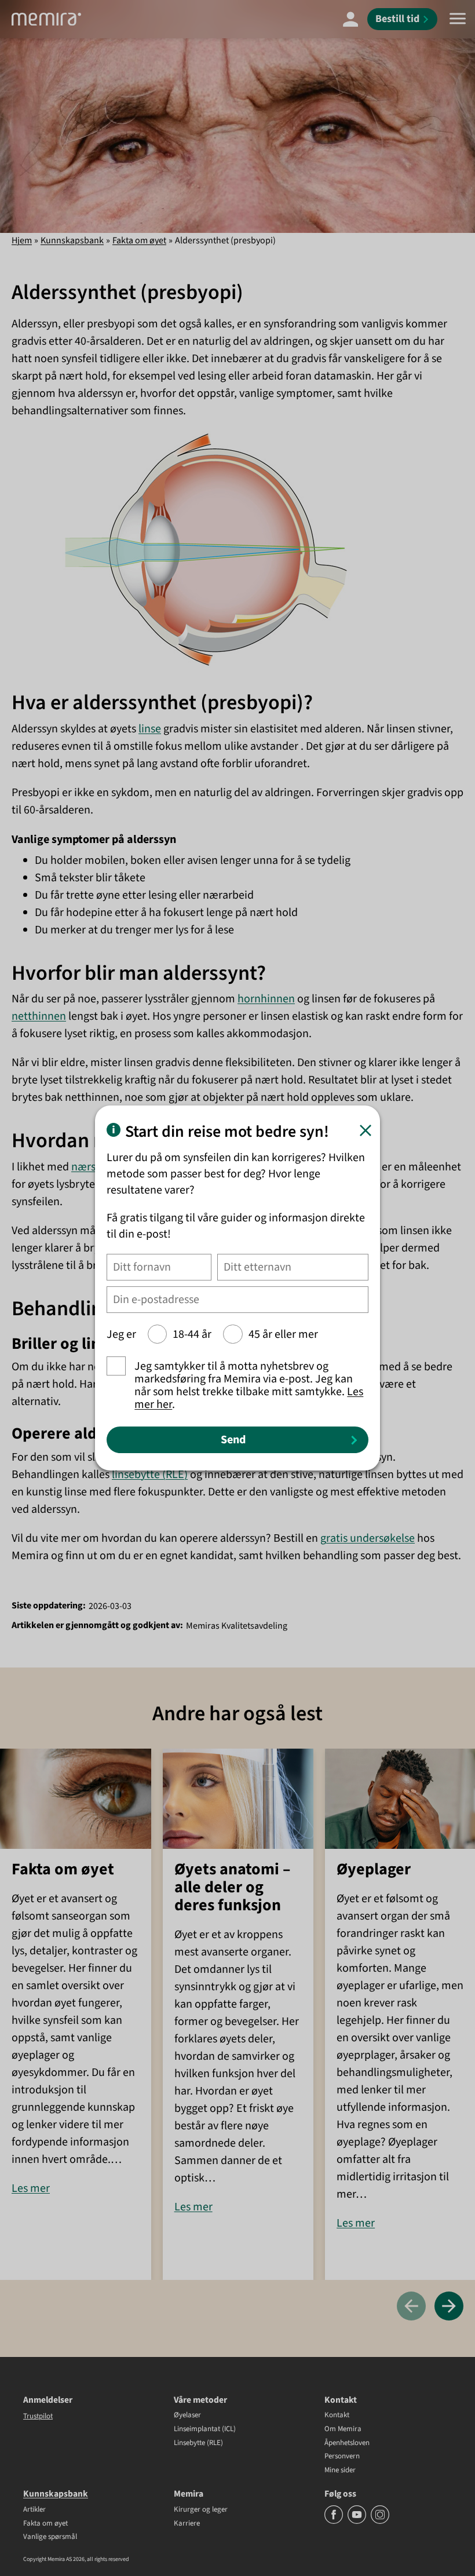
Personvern (342, 2457)
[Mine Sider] (350, 19)
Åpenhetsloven (347, 2443)
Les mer (31, 2188)
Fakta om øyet (139, 240)
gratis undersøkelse (368, 1538)
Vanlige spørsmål (50, 2537)
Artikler (34, 2510)
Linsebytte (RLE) (198, 2443)
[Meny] (458, 19)
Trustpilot (38, 2416)
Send (233, 1440)
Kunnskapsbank (72, 240)
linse (150, 729)
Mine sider (340, 2471)
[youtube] (358, 2522)
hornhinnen (266, 999)
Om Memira (343, 2429)
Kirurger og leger (201, 2510)
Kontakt (337, 2416)
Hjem (22, 240)
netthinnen (39, 1016)
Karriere (187, 2524)
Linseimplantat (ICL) (205, 2429)
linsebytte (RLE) (150, 1475)
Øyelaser (187, 2416)
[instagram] (380, 2522)
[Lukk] (366, 1130)
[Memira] (46, 19)
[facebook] (335, 2522)
